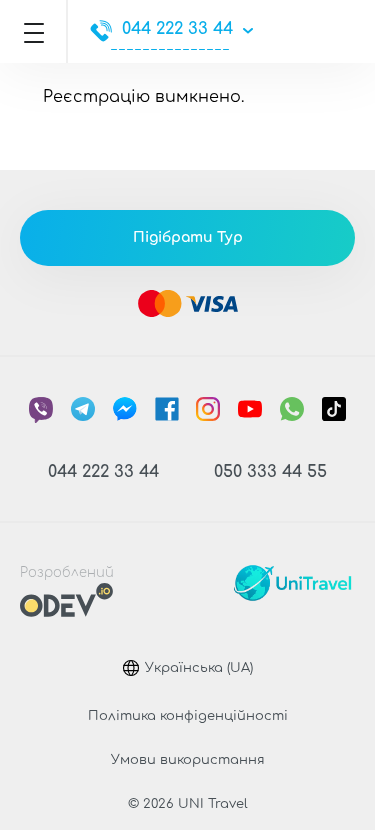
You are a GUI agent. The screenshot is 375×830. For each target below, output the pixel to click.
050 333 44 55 (270, 472)
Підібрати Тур (188, 237)
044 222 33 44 (177, 29)
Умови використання (188, 760)
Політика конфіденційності (188, 716)
